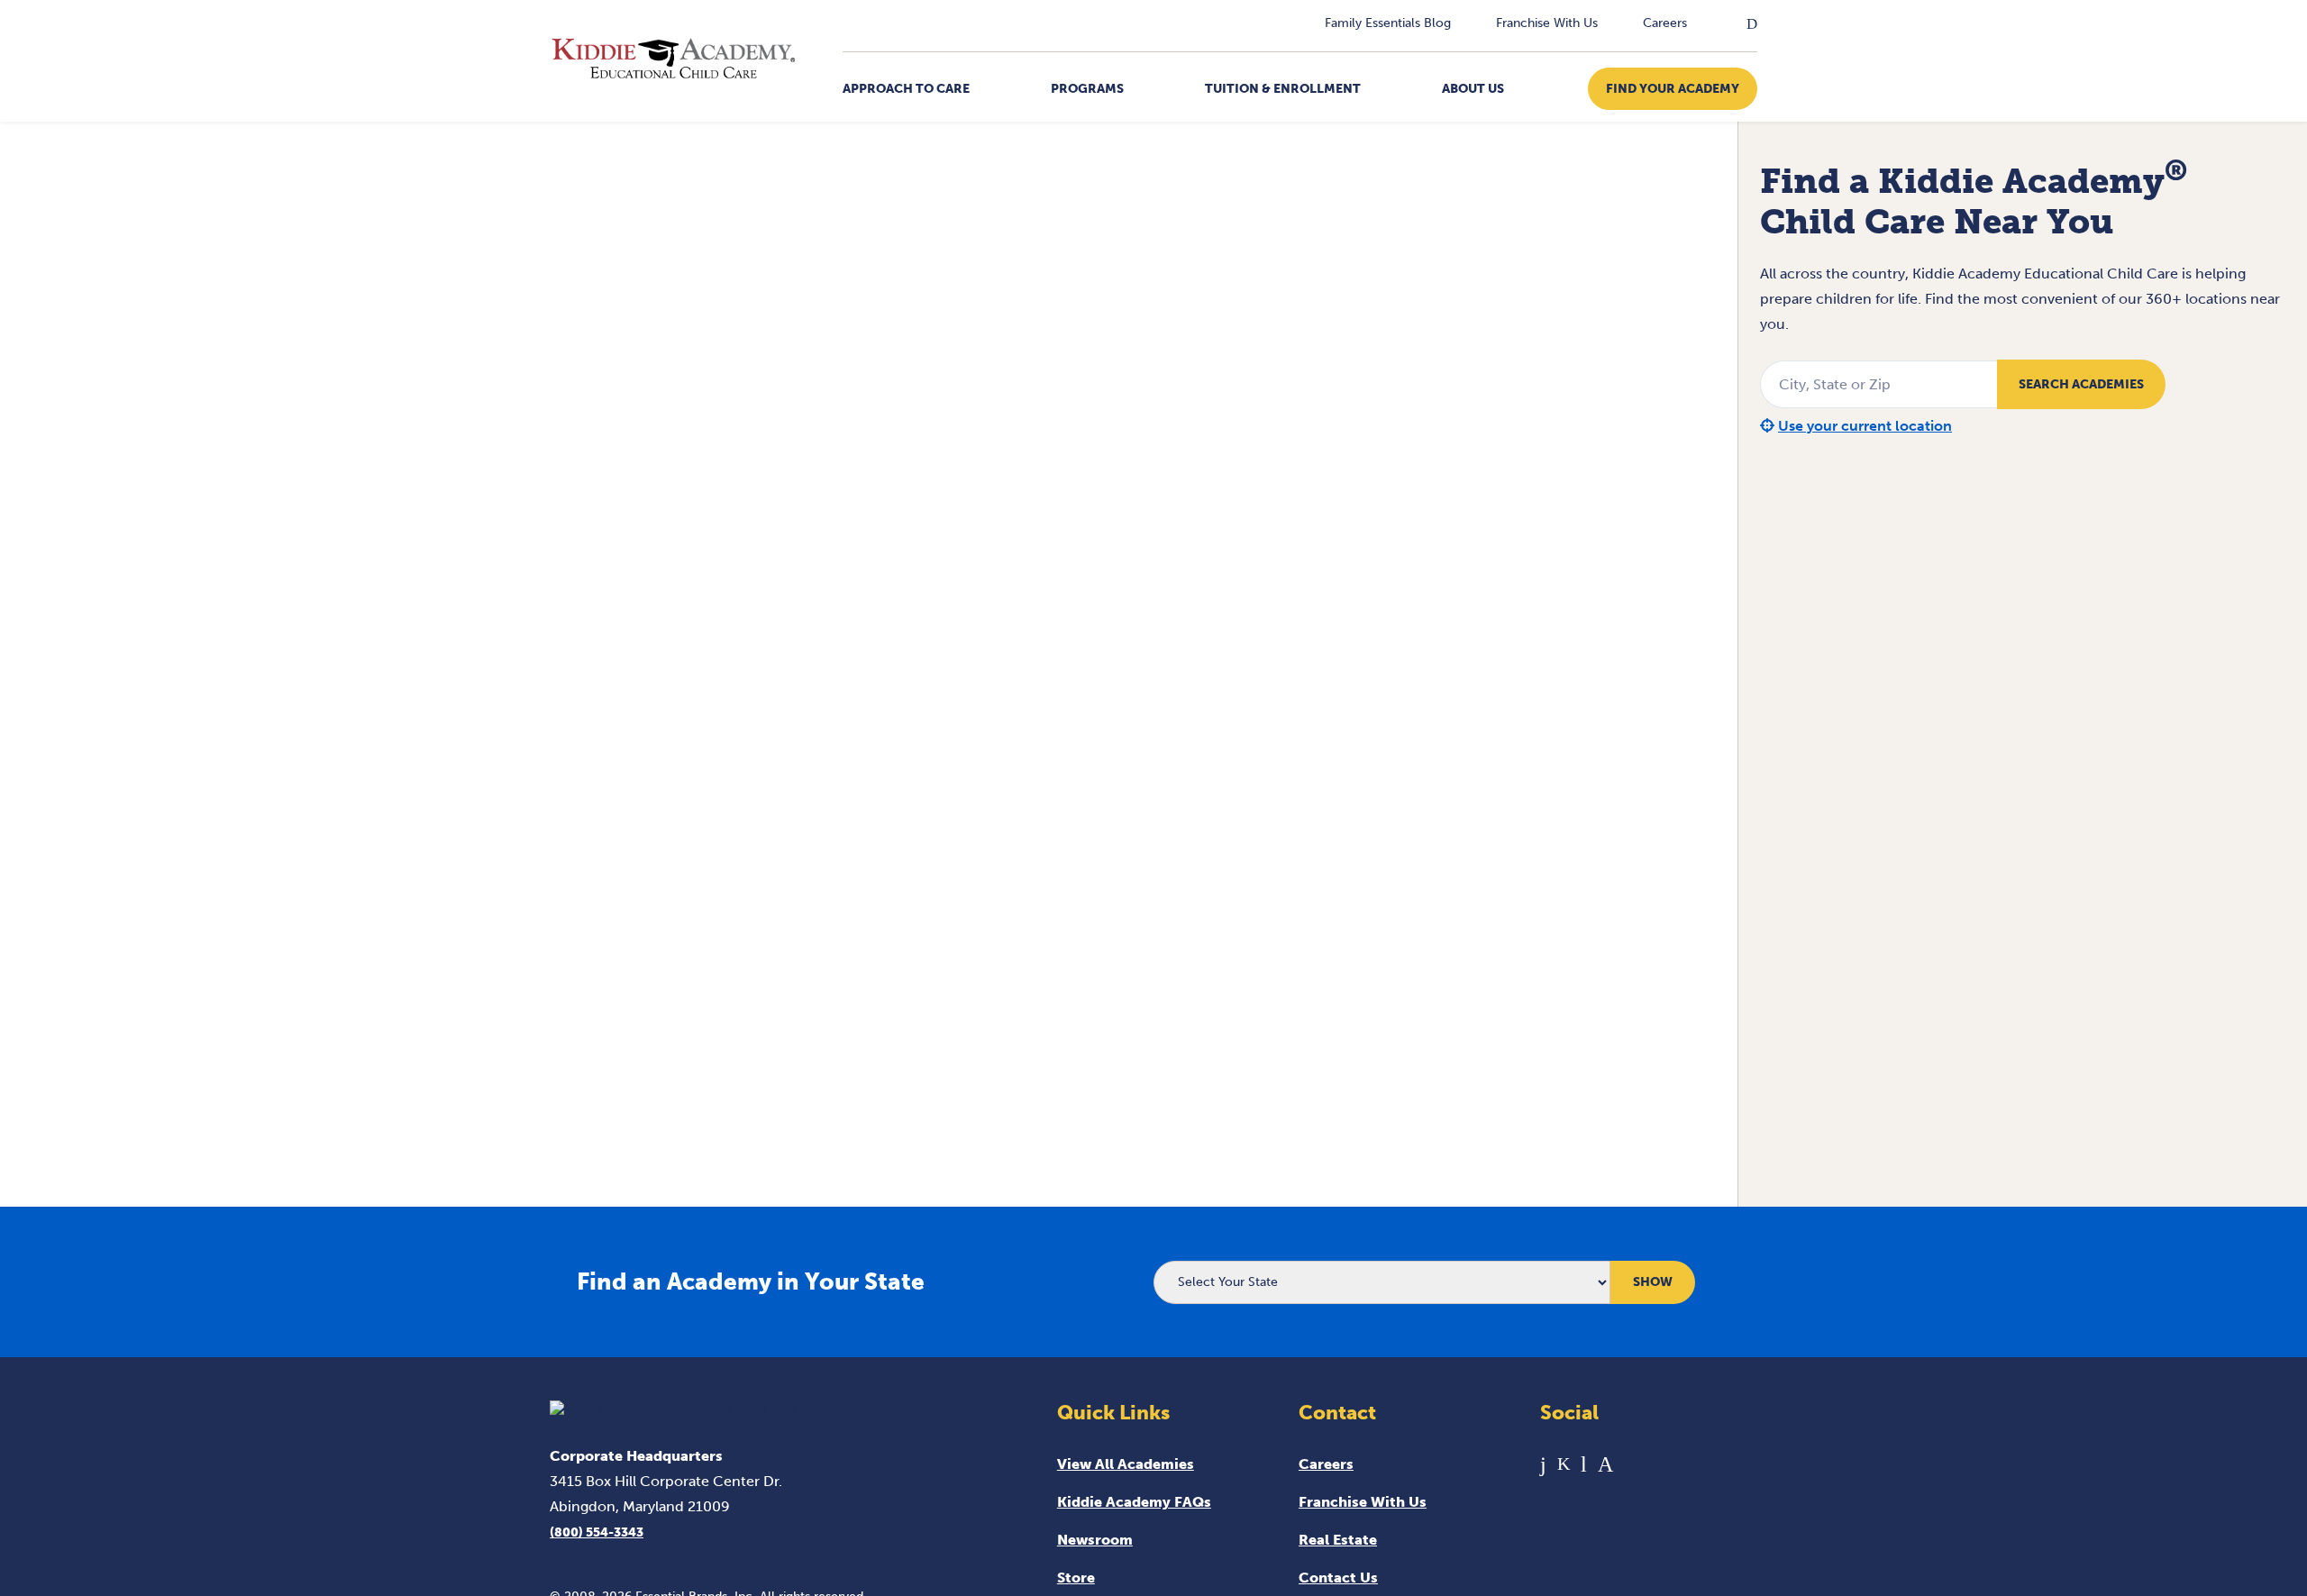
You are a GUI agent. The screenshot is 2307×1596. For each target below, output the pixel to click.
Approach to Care (906, 89)
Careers (1665, 23)
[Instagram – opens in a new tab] (1605, 1464)
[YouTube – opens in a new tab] (1584, 1464)
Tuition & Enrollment (1283, 89)
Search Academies (2081, 384)
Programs (1087, 89)
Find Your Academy (1673, 89)
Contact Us (1338, 1578)
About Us (1473, 89)
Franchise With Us (1547, 23)
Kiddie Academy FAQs (1134, 1502)
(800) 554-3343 (597, 1532)
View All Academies (1126, 1464)
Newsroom (1095, 1540)
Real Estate (1338, 1540)
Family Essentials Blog (1388, 23)
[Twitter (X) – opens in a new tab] (1564, 1464)
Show (1653, 1282)
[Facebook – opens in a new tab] (1543, 1464)
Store (1076, 1578)
